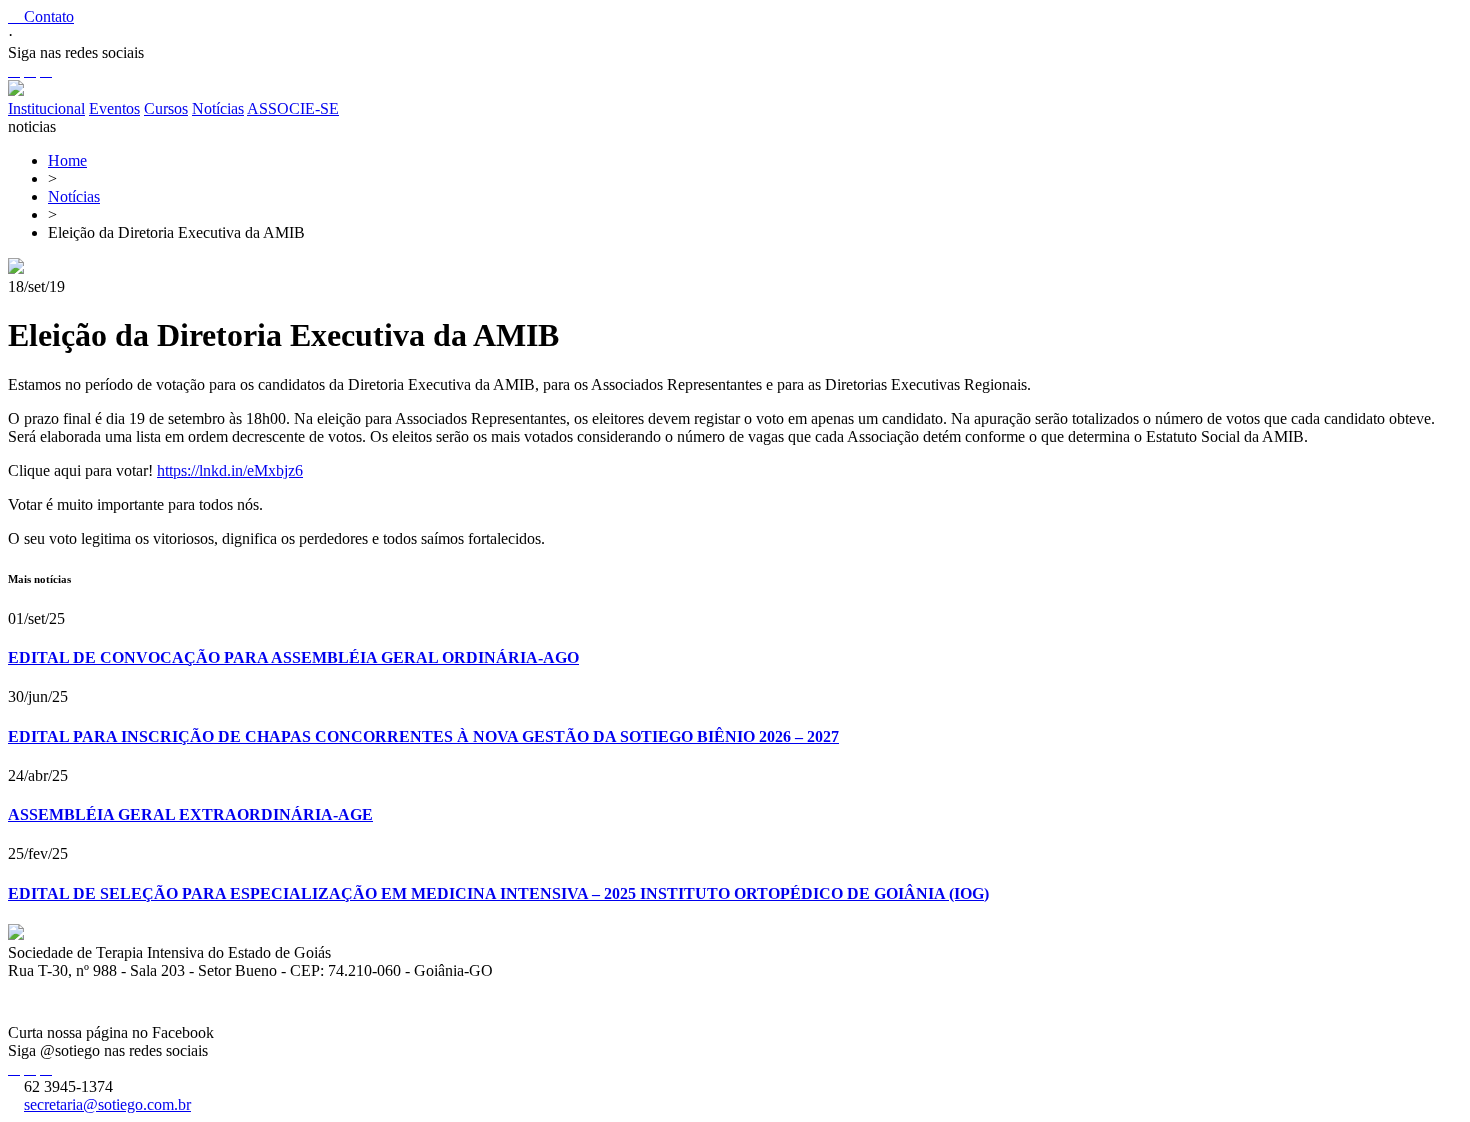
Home (67, 160)
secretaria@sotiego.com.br (107, 1104)
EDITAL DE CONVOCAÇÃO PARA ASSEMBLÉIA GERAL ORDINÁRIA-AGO (293, 657)
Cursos (166, 108)
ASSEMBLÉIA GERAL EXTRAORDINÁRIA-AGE (190, 814)
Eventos (114, 108)
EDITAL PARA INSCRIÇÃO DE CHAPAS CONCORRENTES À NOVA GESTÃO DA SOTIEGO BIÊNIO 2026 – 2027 (423, 736)
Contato (41, 16)
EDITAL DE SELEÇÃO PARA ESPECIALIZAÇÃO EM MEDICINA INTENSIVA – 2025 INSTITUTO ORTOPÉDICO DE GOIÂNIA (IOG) (498, 893)
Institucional (46, 108)
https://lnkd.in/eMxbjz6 (230, 470)
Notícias (218, 108)
